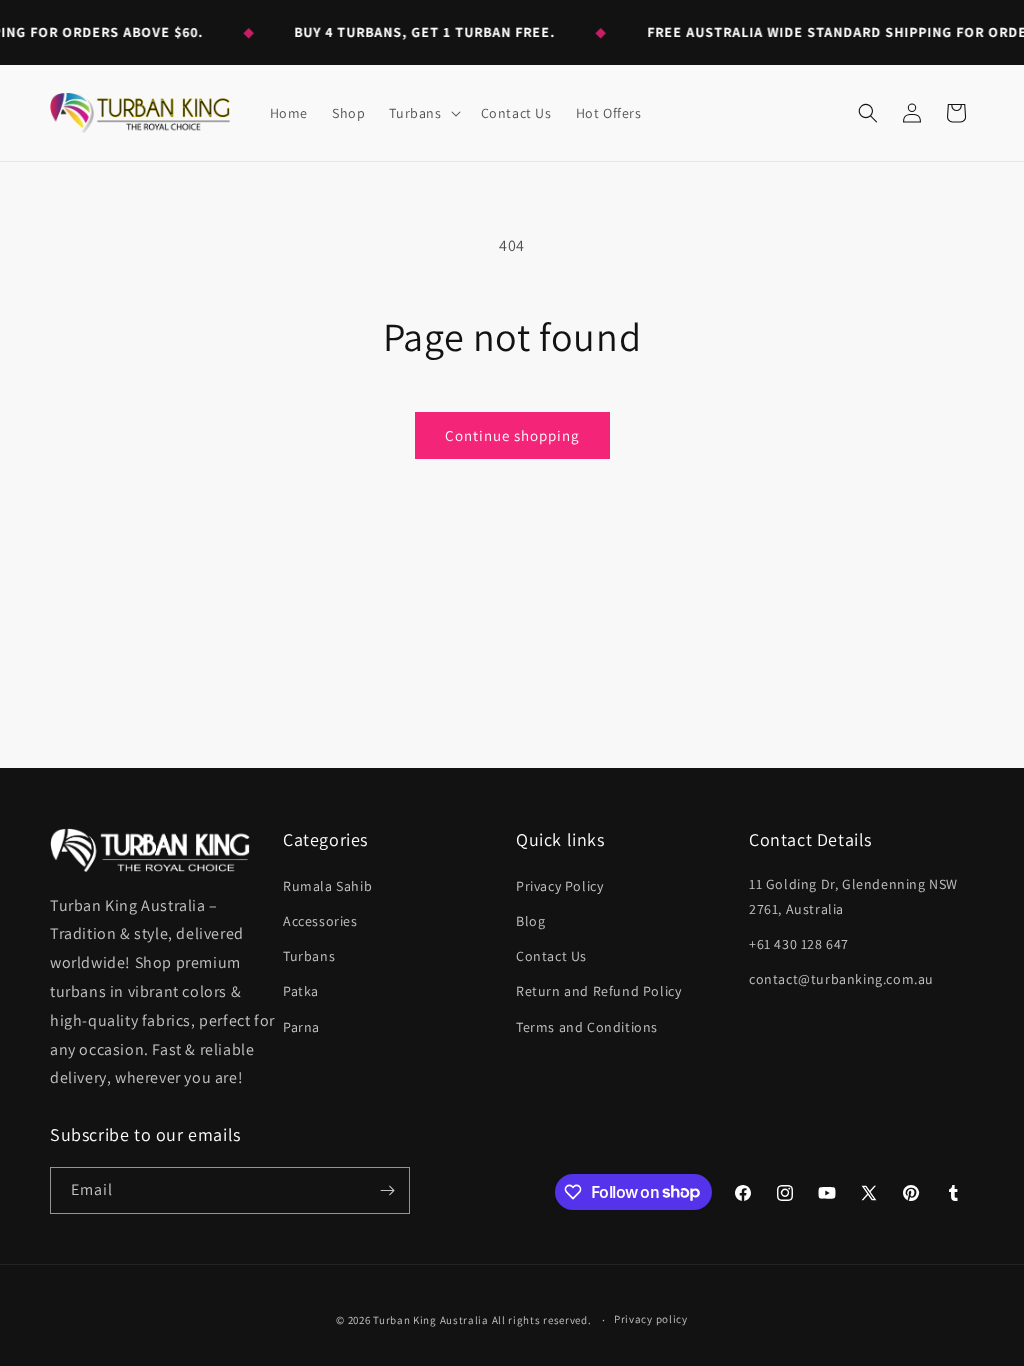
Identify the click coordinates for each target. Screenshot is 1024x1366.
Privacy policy (651, 1319)
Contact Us (551, 956)
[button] (422, 113)
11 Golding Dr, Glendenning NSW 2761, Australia (853, 896)
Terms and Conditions (587, 1027)
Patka (301, 991)
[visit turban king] (150, 849)
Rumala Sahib (327, 886)
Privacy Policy (559, 886)
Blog (530, 921)
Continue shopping (512, 435)
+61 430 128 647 (799, 944)
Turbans (309, 956)
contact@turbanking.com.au (841, 979)
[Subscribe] (387, 1190)
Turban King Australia (431, 1320)
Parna (301, 1027)
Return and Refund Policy (598, 991)
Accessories (320, 921)
